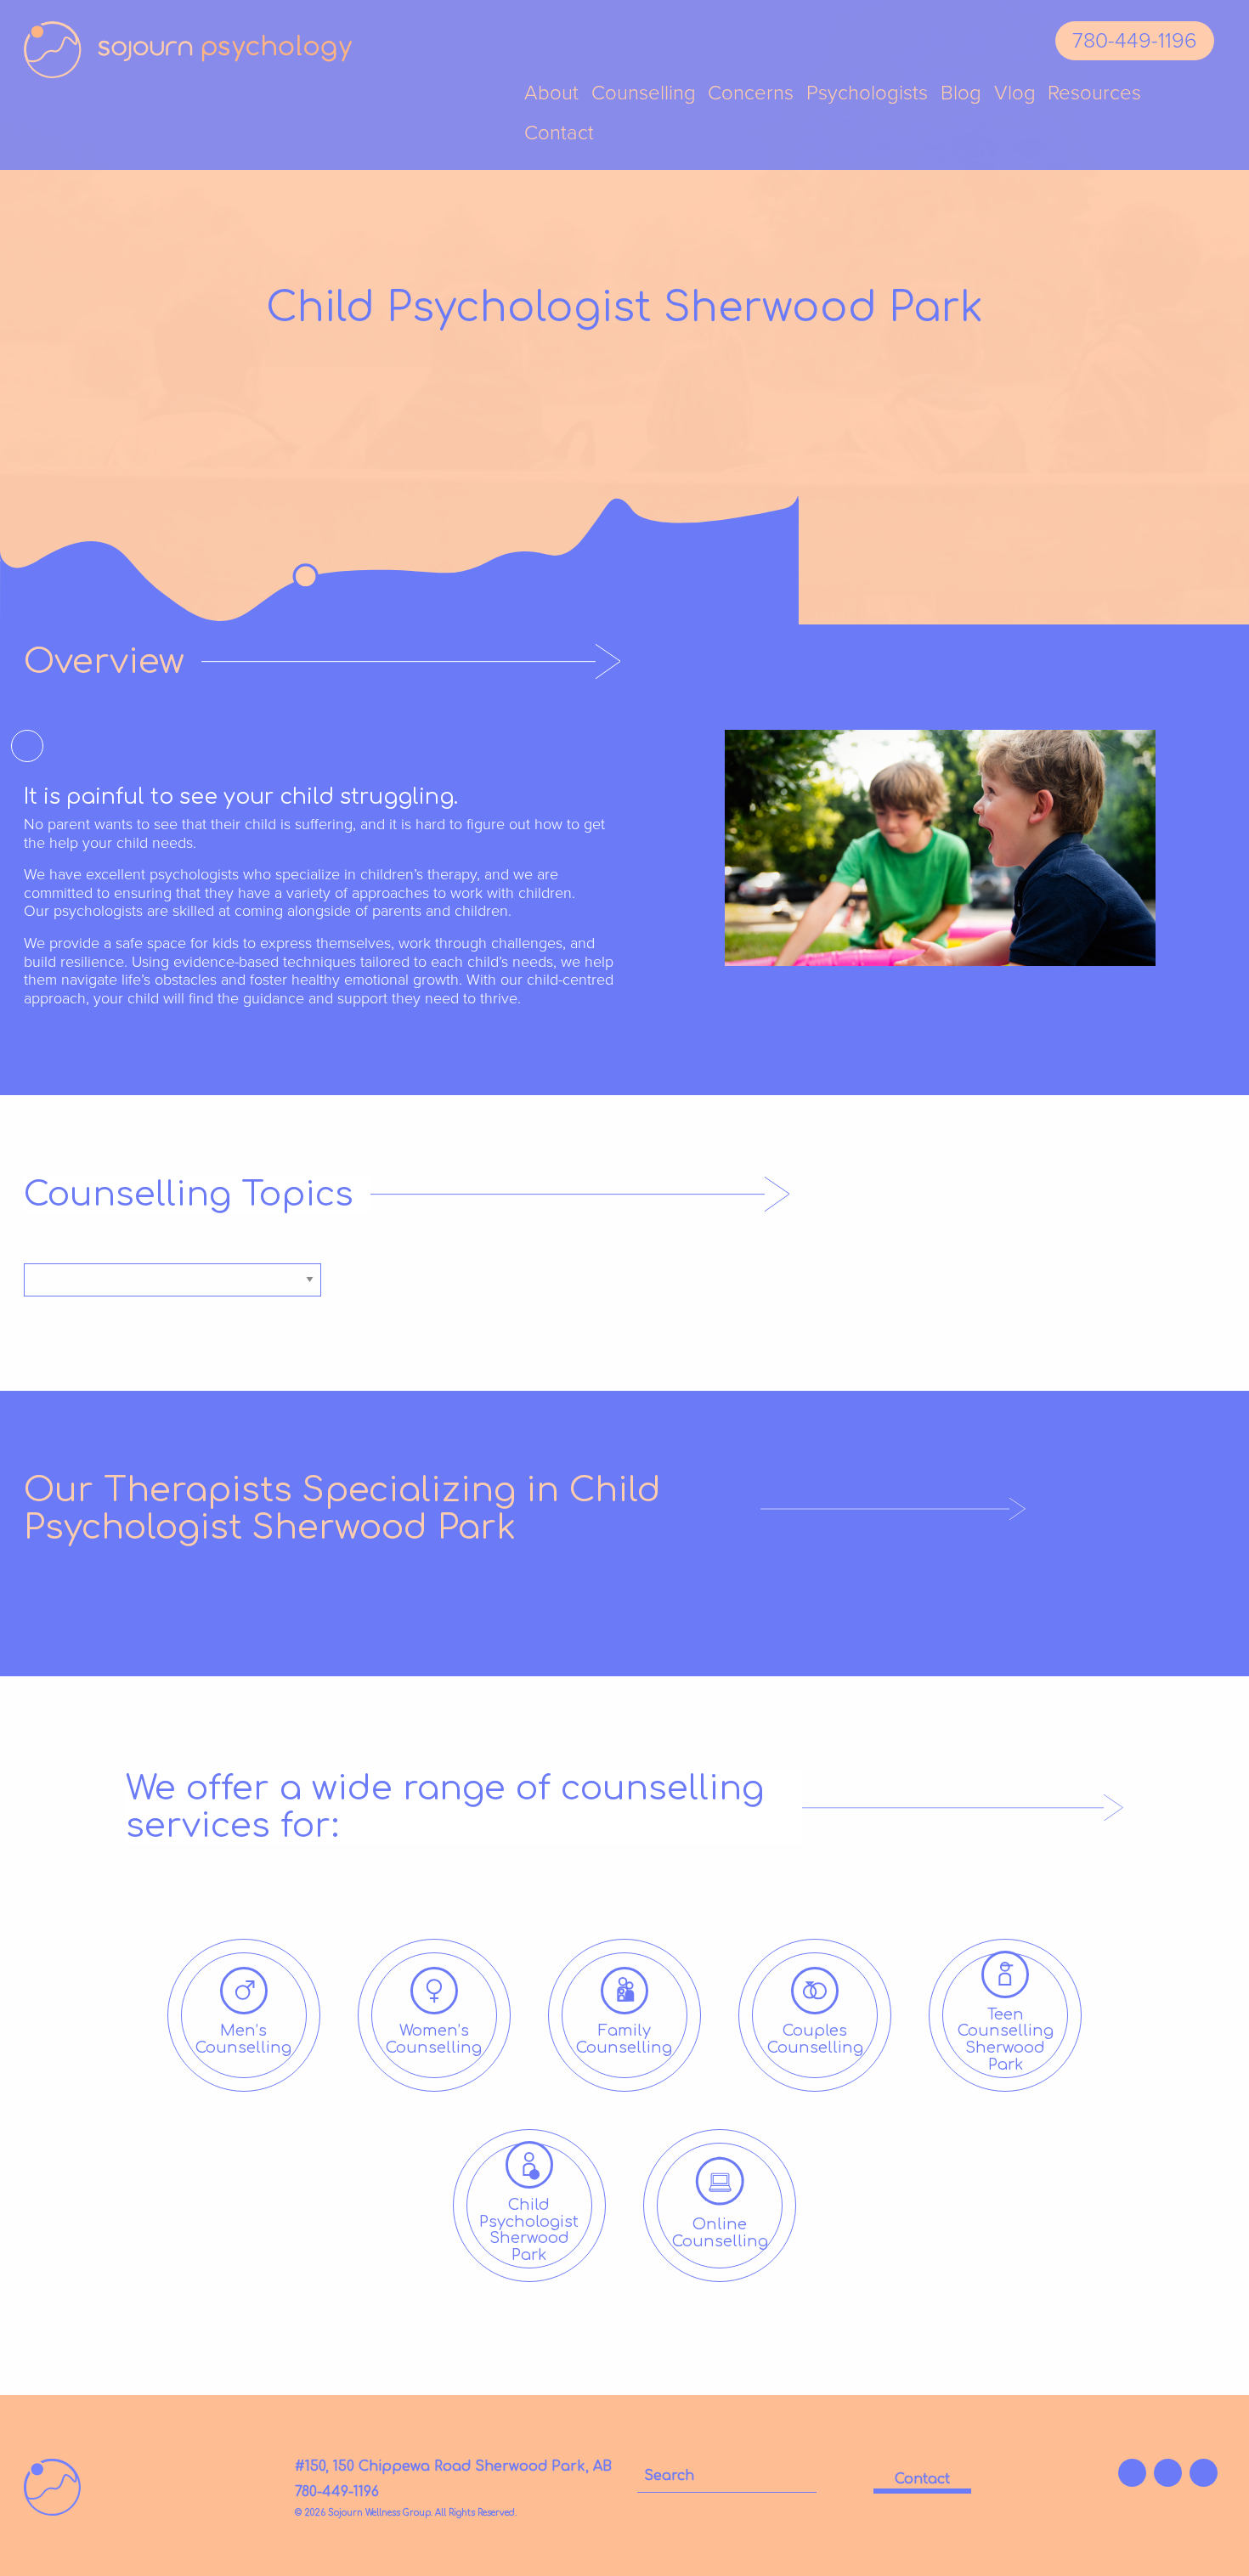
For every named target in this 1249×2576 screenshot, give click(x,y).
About (551, 94)
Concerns (751, 94)
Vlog (1015, 94)
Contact (559, 134)
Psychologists (867, 94)
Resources (1094, 94)
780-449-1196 (1135, 41)
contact (922, 2479)
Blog (961, 94)
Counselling (644, 94)
